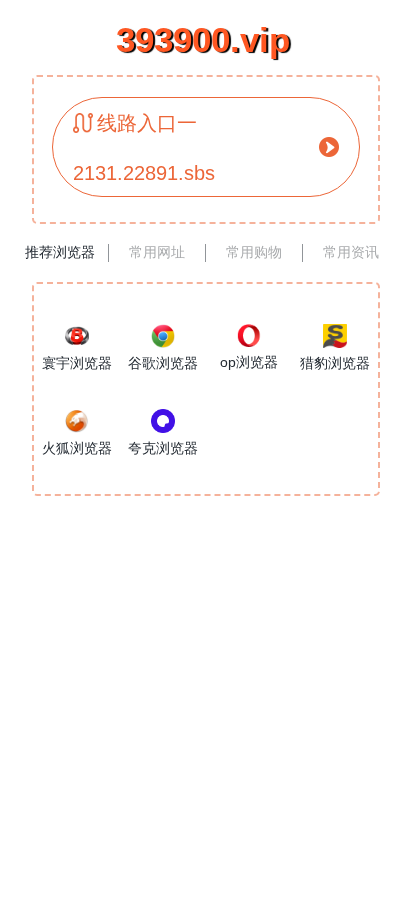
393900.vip (203, 39)
